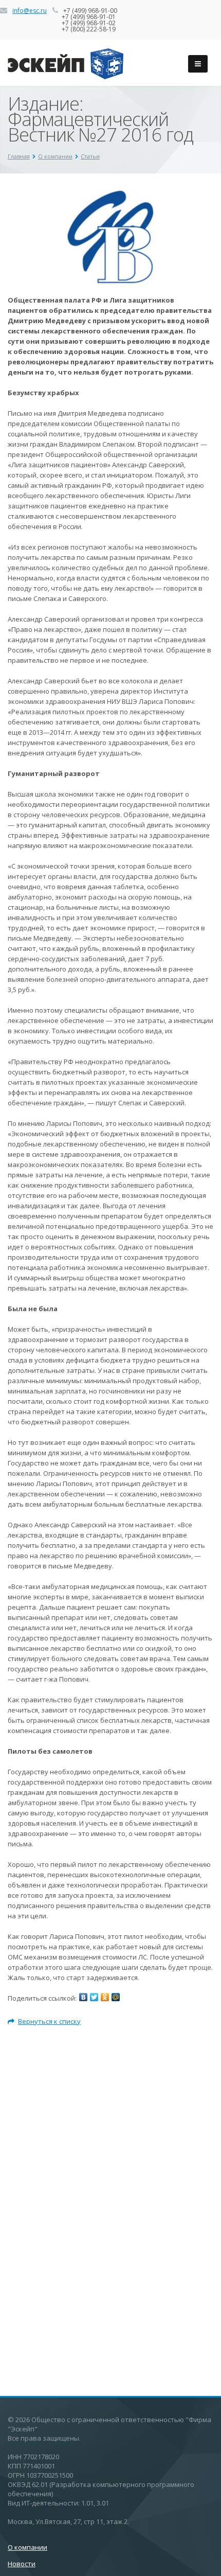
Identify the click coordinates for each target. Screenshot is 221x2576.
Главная (19, 156)
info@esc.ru (30, 11)
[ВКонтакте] (83, 1997)
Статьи (90, 156)
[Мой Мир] (116, 1997)
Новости (22, 2564)
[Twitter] (94, 1997)
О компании (55, 156)
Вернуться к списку (49, 2021)
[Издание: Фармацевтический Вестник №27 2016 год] (110, 192)
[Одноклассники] (105, 1997)
